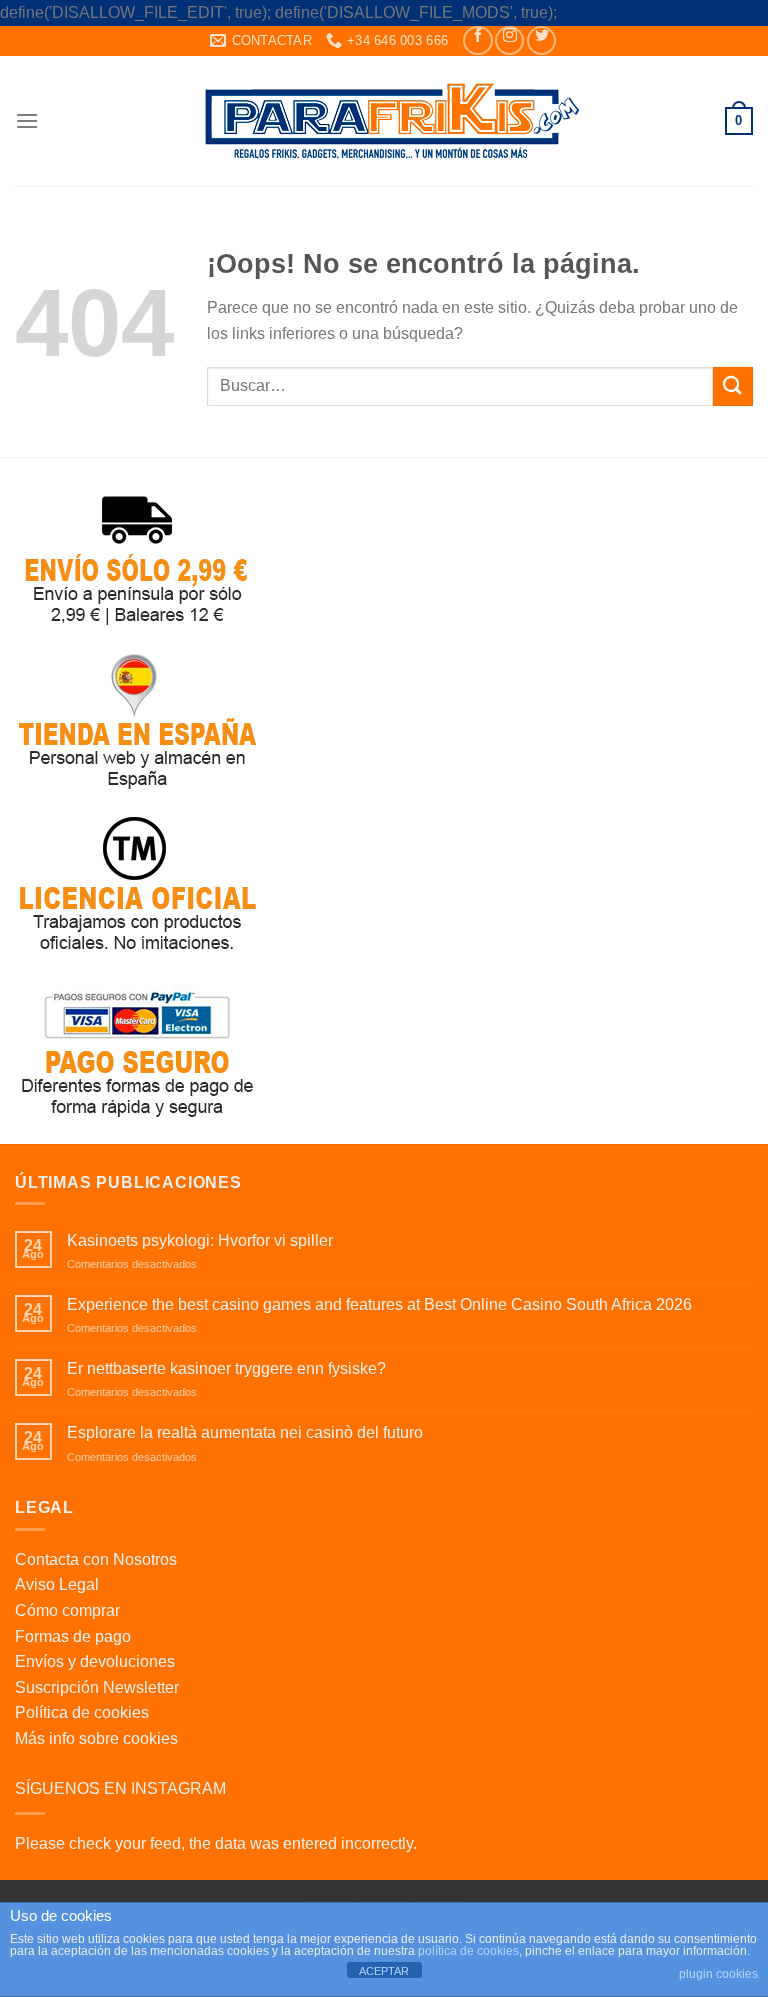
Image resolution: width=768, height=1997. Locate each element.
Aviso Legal (57, 1584)
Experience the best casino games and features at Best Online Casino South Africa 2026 (379, 1304)
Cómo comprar (67, 1610)
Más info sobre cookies (96, 1738)
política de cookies (468, 1951)
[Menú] (27, 120)
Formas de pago (73, 1636)
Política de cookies (82, 1712)
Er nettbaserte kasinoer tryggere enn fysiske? (226, 1368)
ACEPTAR (384, 1971)
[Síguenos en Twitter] (541, 40)
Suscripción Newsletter (97, 1687)
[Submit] (733, 386)
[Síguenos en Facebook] (477, 40)
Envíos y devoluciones (95, 1661)
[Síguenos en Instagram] (509, 40)
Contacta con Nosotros (96, 1559)
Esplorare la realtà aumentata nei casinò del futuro (245, 1432)
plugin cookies (718, 1974)
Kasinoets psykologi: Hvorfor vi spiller (200, 1240)
